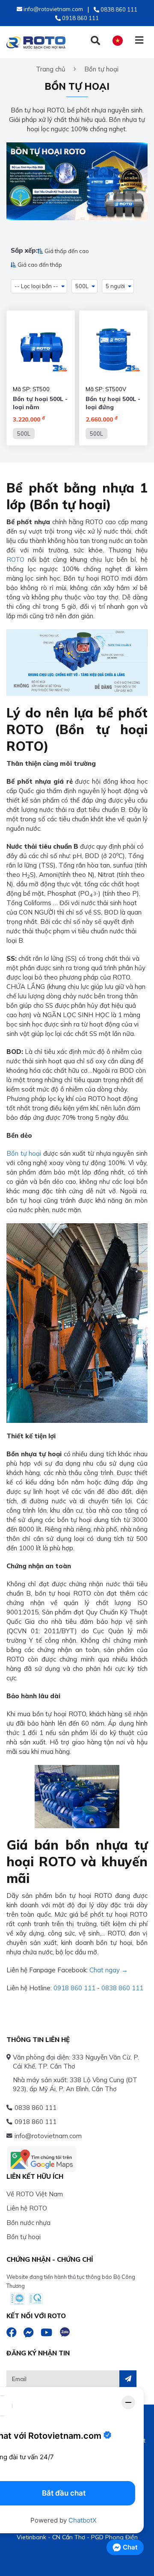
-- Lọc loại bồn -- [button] (36, 286)
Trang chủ (51, 69)
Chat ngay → (109, 1970)
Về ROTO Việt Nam (35, 2194)
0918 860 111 (74, 1988)
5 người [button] (115, 286)
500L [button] (82, 286)
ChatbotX (83, 2520)
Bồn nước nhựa (28, 2223)
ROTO (15, 559)
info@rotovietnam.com (48, 2136)
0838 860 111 (122, 1988)
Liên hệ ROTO (27, 2208)
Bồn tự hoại (24, 1153)
